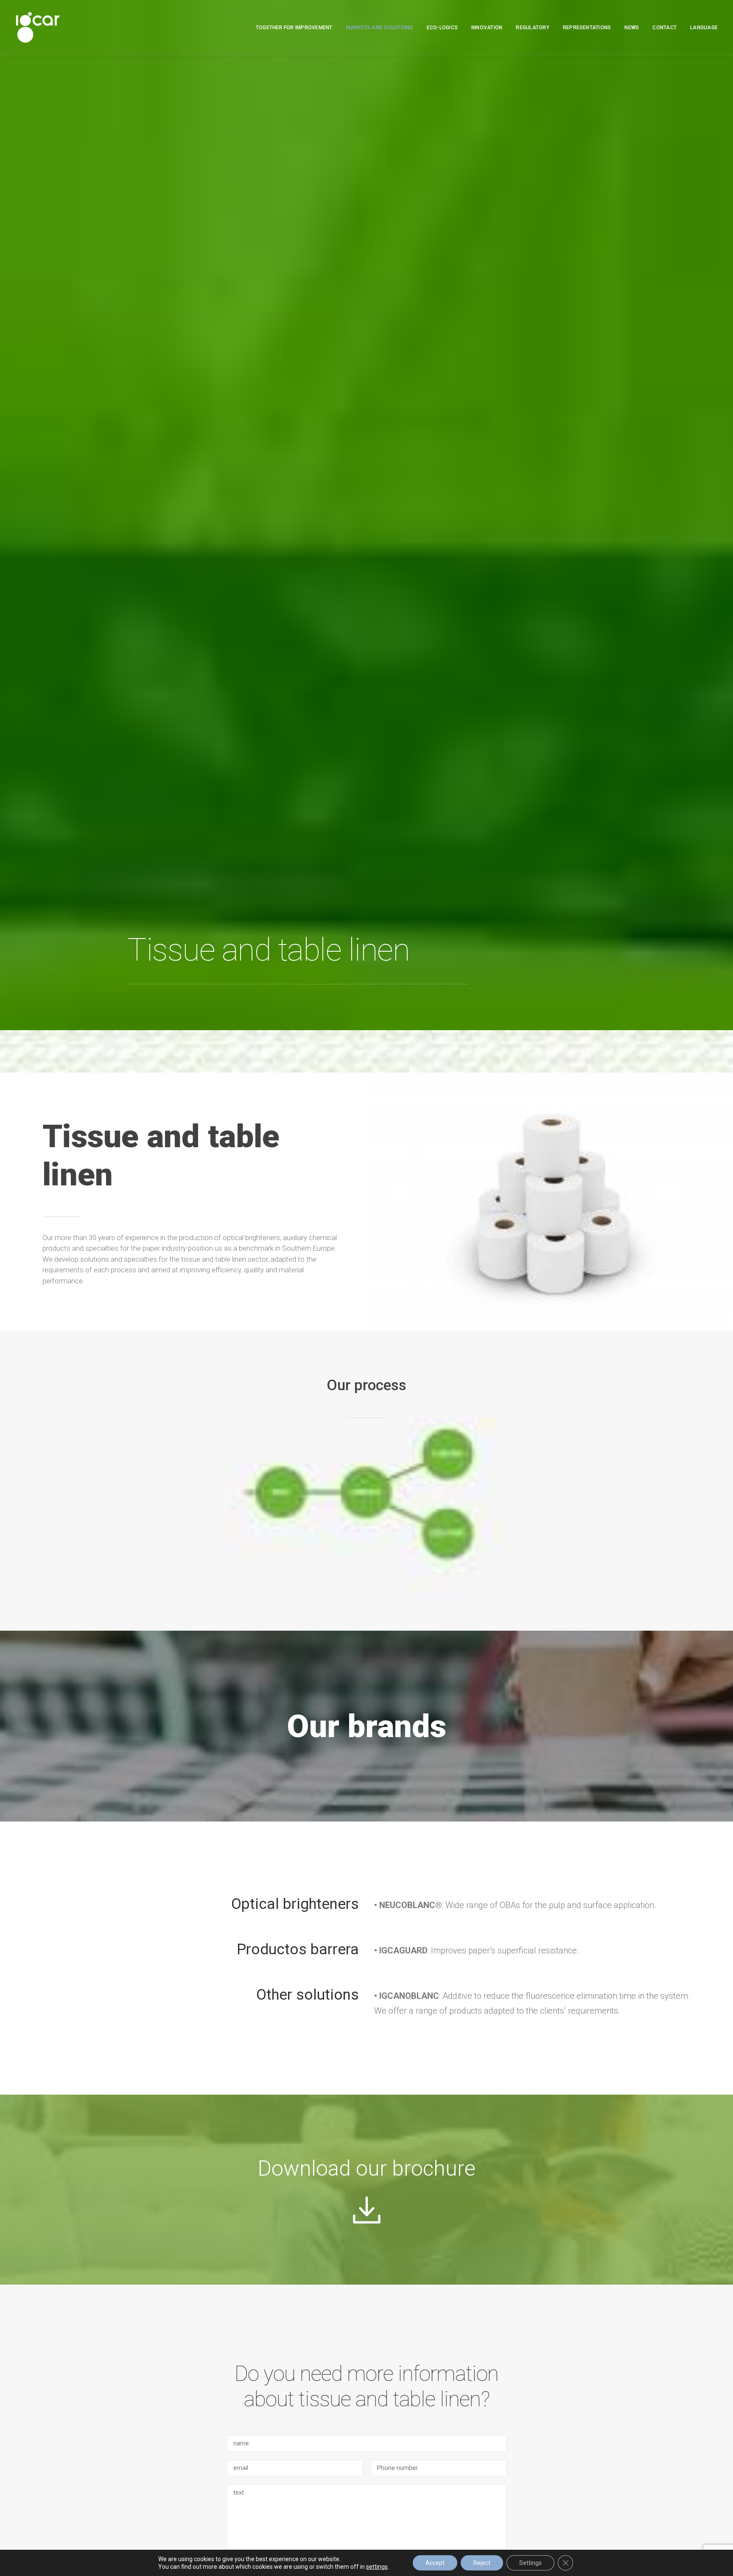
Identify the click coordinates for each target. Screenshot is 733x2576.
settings (377, 2567)
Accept (435, 2563)
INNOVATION (487, 28)
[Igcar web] (38, 27)
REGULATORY (532, 28)
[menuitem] (297, 27)
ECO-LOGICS (442, 28)
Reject (482, 2563)
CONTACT (664, 28)
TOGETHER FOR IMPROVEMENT (294, 28)
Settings (530, 2563)
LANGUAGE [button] (704, 28)
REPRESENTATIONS (587, 28)
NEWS (632, 28)
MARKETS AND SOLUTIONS (380, 28)
